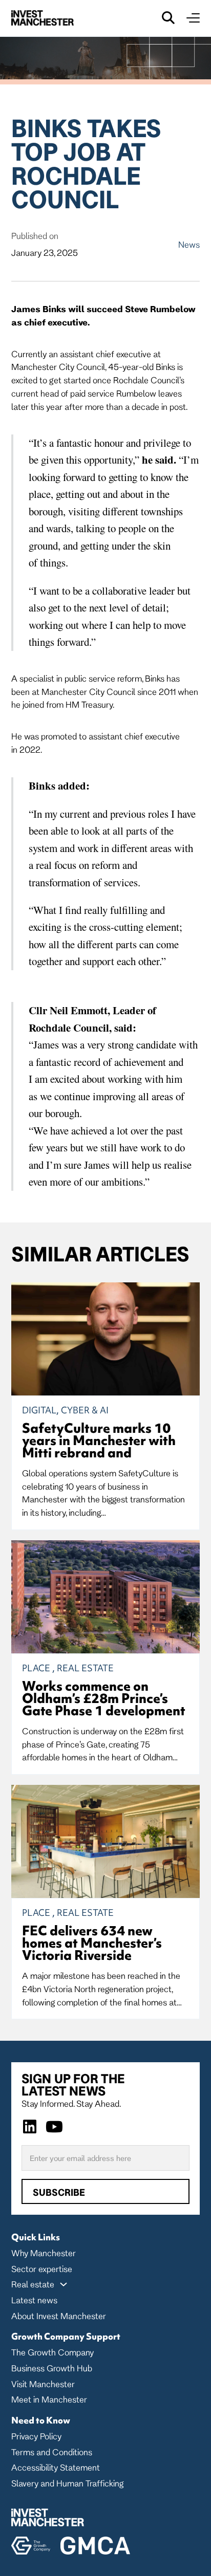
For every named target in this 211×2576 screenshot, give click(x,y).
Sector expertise (42, 2269)
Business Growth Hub (52, 2368)
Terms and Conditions (52, 2452)
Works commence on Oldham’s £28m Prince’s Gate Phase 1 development (104, 1698)
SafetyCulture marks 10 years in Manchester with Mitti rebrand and (99, 1440)
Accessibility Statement (56, 2467)
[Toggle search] (168, 18)
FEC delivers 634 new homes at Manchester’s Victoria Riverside (92, 1943)
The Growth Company (52, 2352)
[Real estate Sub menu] (64, 2284)
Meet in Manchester (49, 2399)
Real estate (33, 2284)
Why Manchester (44, 2253)
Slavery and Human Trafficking (67, 2483)
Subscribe (59, 2192)
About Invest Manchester (59, 2316)
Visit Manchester (43, 2384)
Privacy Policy (36, 2436)
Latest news (34, 2300)
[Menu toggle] (193, 18)
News (189, 244)
